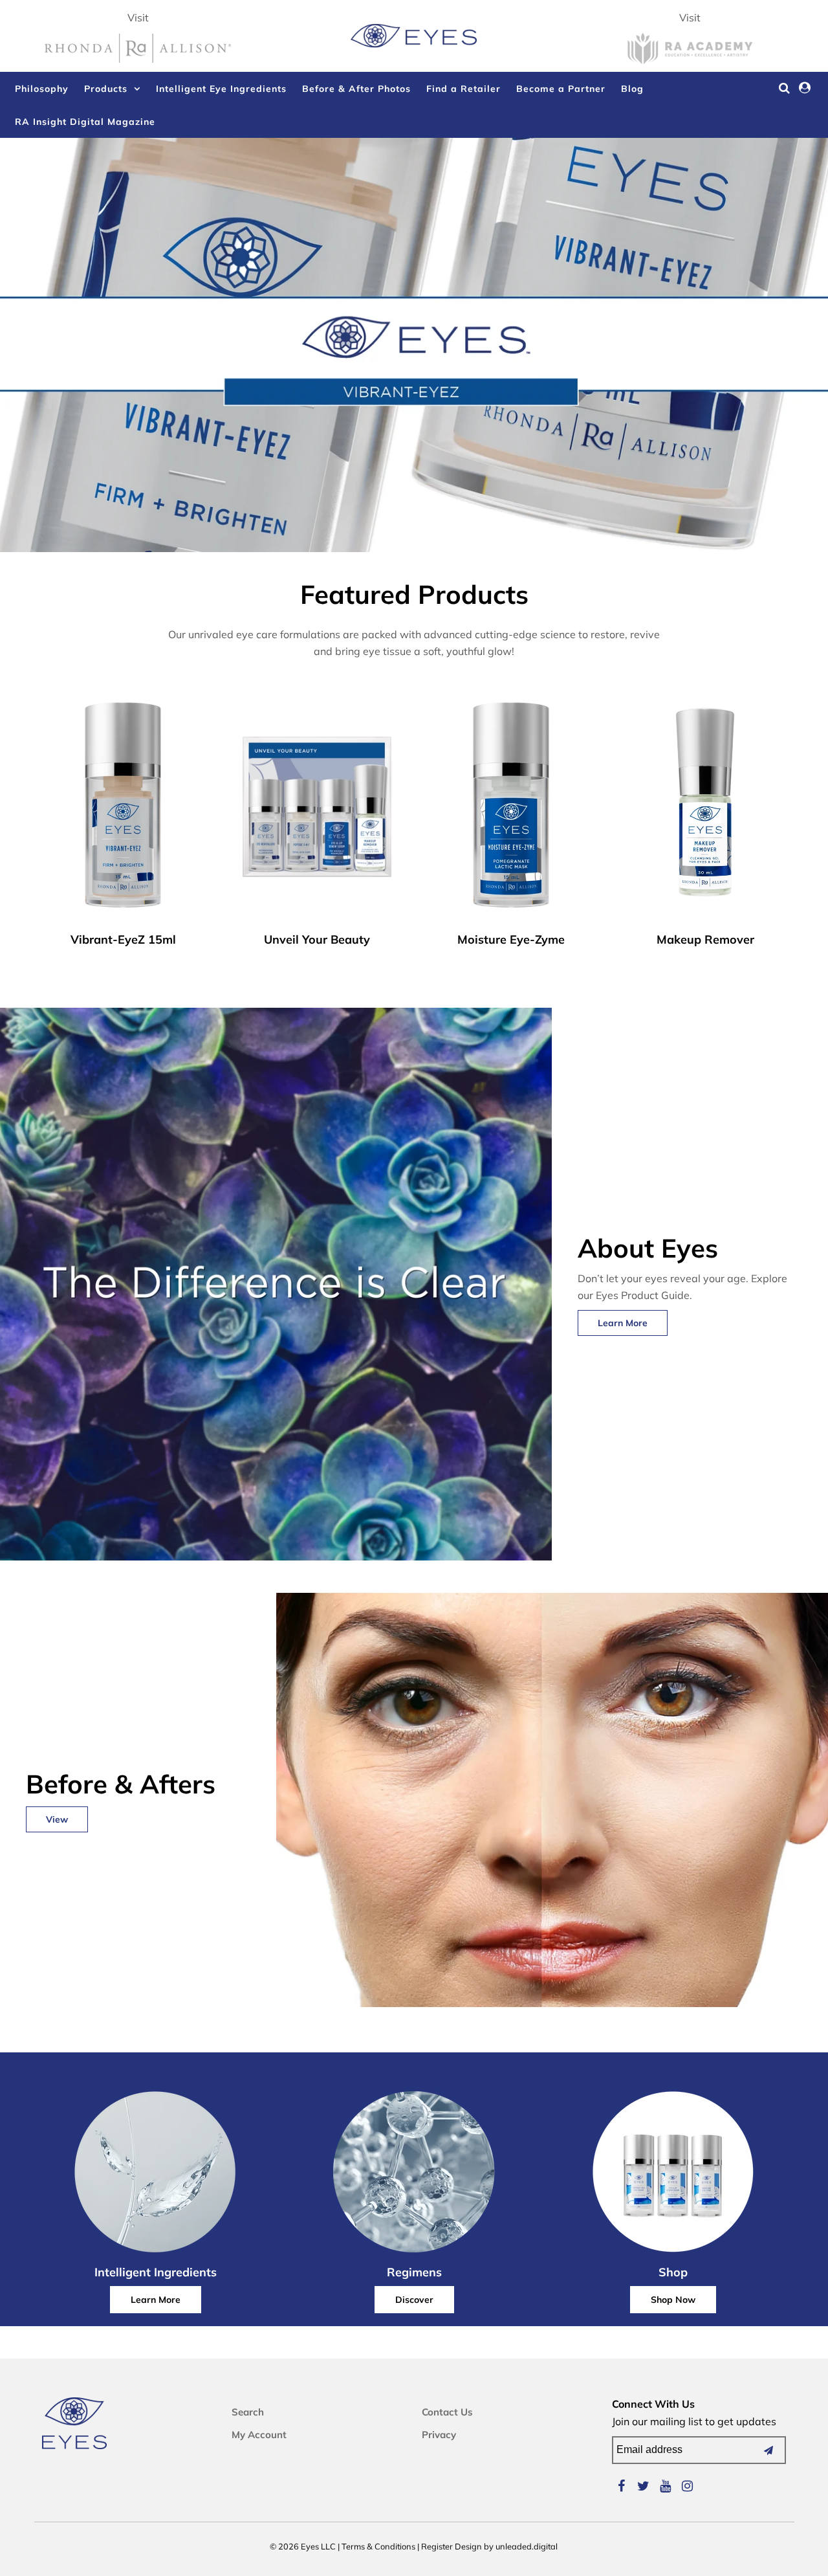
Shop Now (673, 2300)
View (57, 1819)
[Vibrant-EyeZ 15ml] (123, 809)
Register (437, 2546)
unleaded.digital (527, 2546)
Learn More (623, 1323)
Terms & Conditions (378, 2546)
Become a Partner (561, 89)
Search (248, 2412)
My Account (259, 2435)
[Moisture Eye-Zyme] (511, 809)
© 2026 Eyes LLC (303, 2546)
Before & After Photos (356, 89)
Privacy (439, 2435)
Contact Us (447, 2412)
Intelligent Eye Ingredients (221, 89)
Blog (632, 89)
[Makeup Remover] (705, 809)
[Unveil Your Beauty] (317, 809)
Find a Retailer (463, 89)
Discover (414, 2300)
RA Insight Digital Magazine (85, 122)
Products (106, 89)
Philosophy (42, 89)
